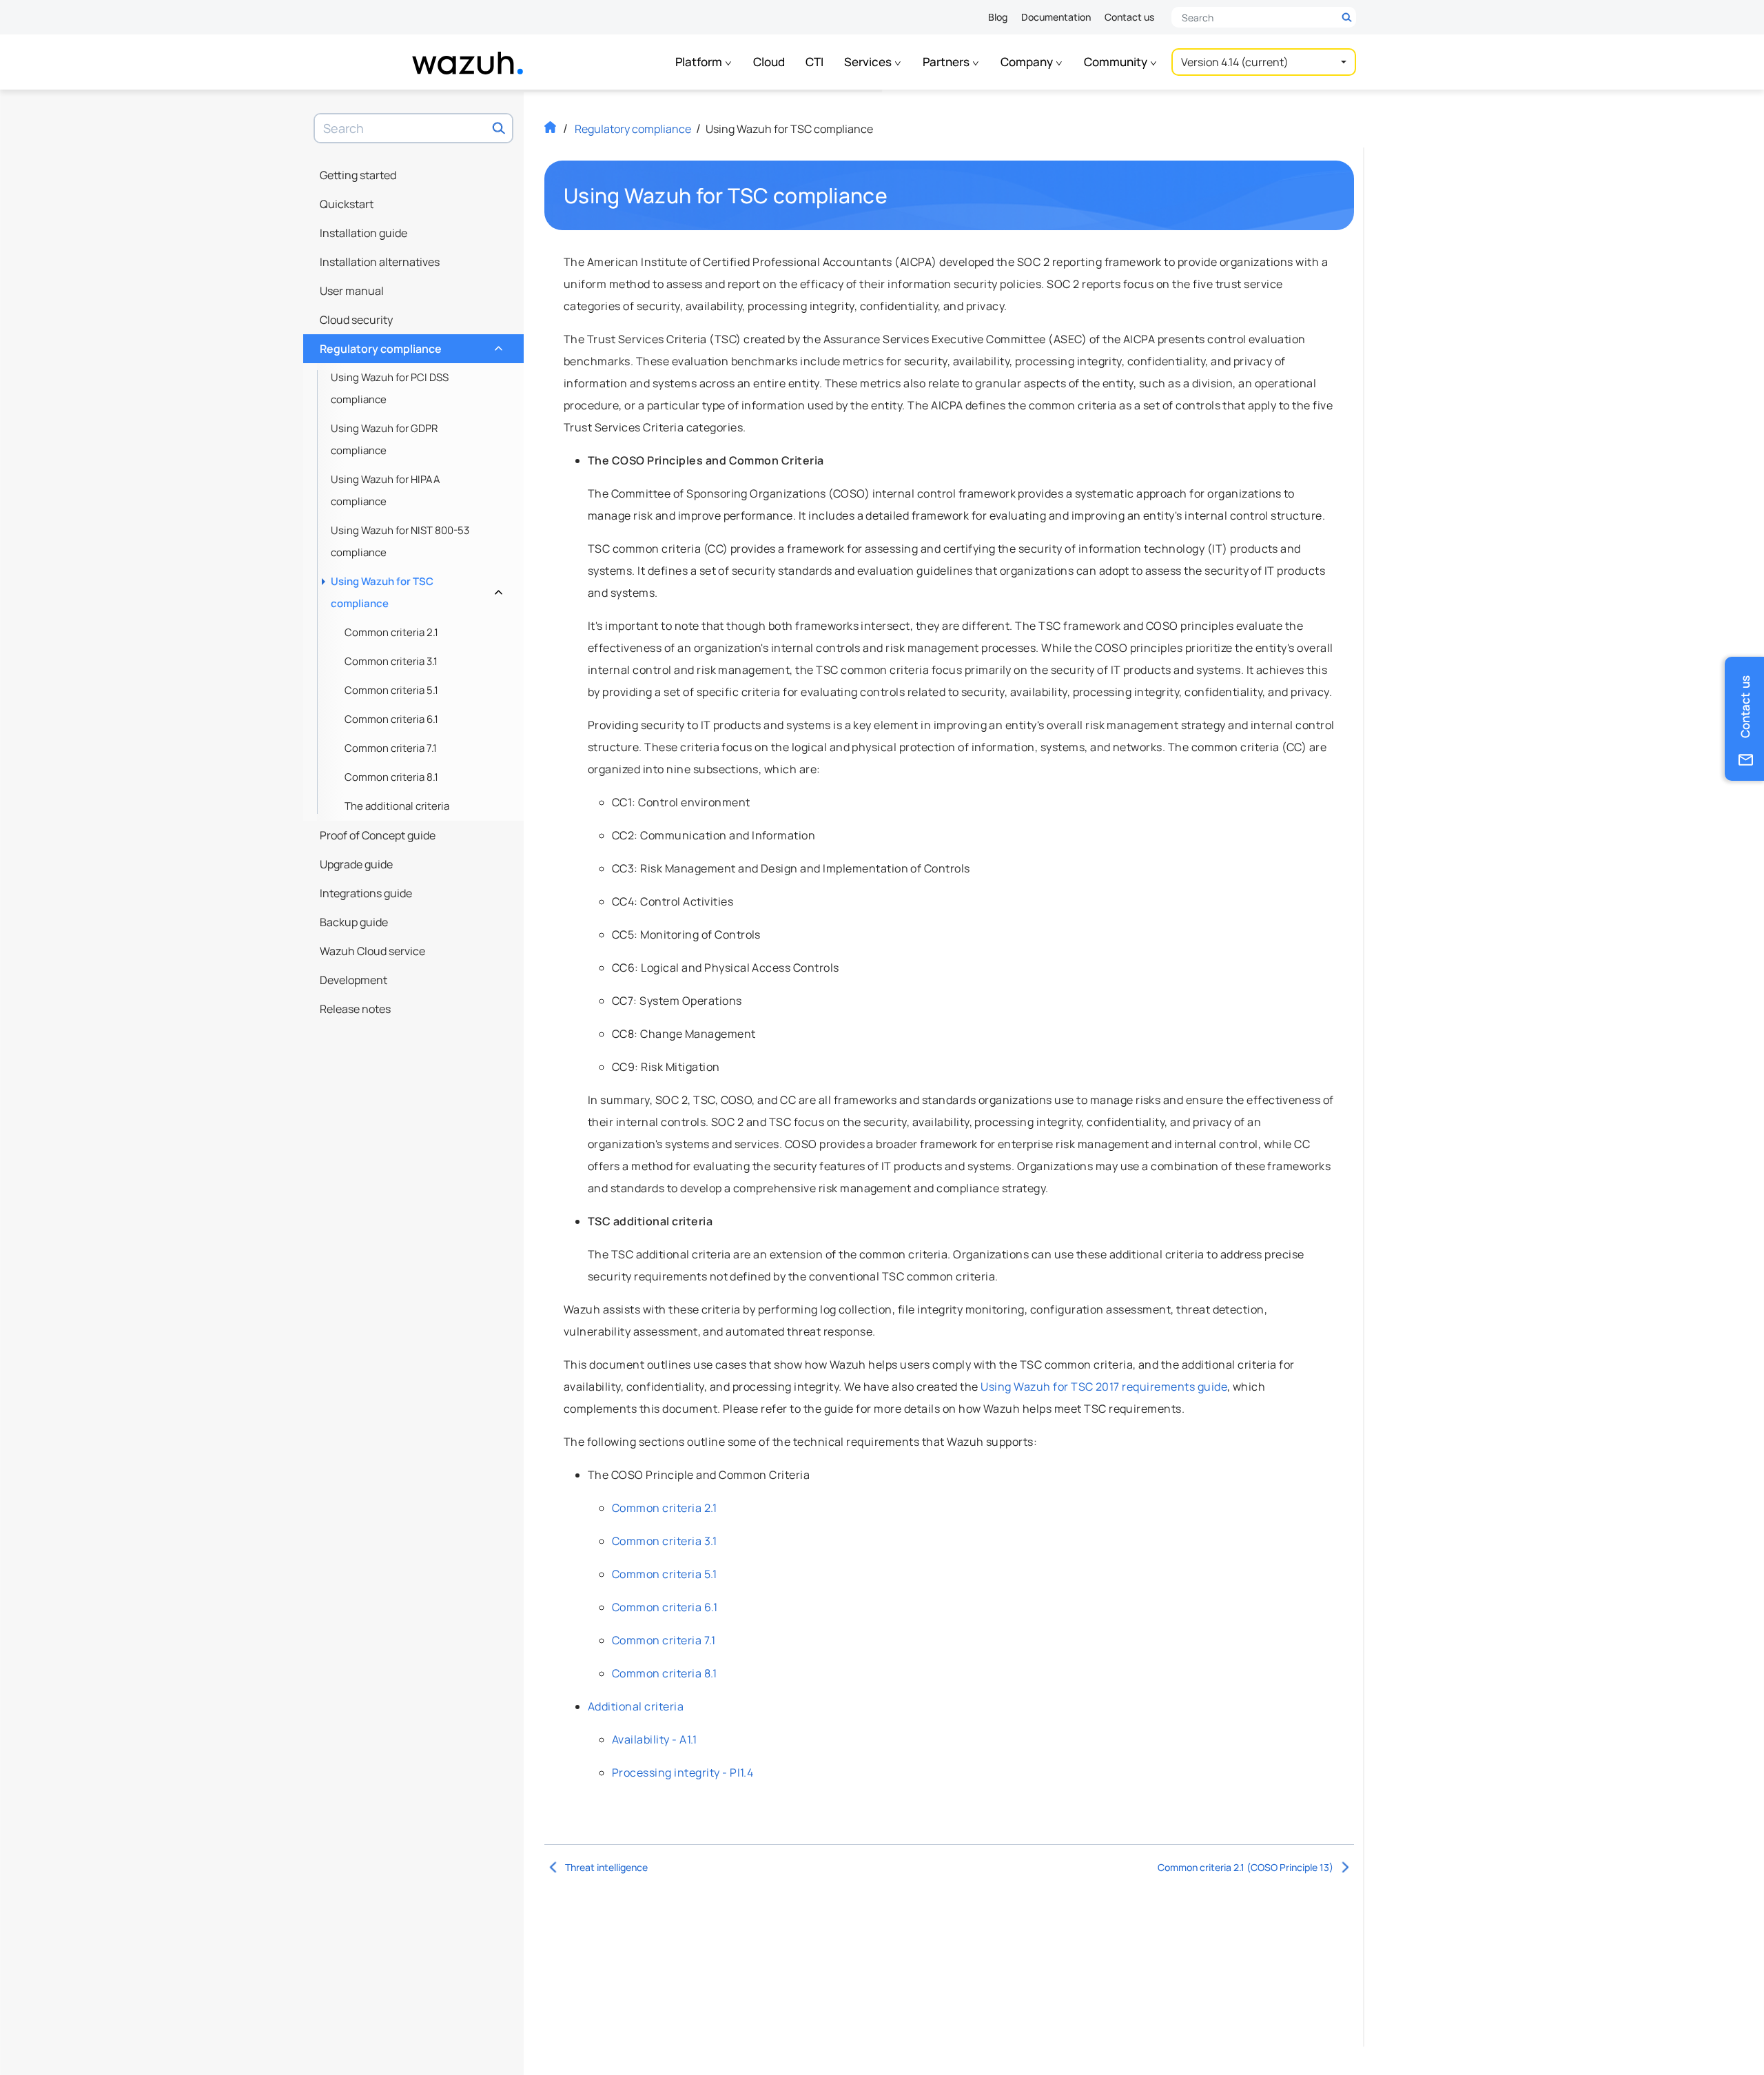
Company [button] (1028, 62)
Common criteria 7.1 (391, 748)
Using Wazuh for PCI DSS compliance (390, 388)
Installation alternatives (380, 262)
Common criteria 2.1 (391, 632)
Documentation (1056, 17)
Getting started (358, 175)
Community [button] (1117, 62)
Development (353, 980)
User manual (352, 291)
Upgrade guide (356, 864)
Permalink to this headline (896, 196)
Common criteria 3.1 (391, 661)
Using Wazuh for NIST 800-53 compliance (400, 541)
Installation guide (363, 233)
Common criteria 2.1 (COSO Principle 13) (1245, 1867)
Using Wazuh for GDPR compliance (384, 439)
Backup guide (354, 922)
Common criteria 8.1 (391, 777)
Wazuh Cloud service (372, 951)
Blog (998, 17)
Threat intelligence (606, 1867)
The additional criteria (397, 806)
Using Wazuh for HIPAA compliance (386, 490)
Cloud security (356, 320)
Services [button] (869, 62)
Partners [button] (947, 62)
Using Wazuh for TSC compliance (415, 592)
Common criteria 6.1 (391, 719)
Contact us (1129, 17)
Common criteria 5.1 (391, 690)
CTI (814, 62)
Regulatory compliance (410, 345)
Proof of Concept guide (378, 835)
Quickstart (347, 204)
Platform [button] (700, 62)
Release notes (355, 1009)
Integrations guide (366, 893)
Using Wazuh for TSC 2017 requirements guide (1104, 1387)
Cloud (769, 62)
